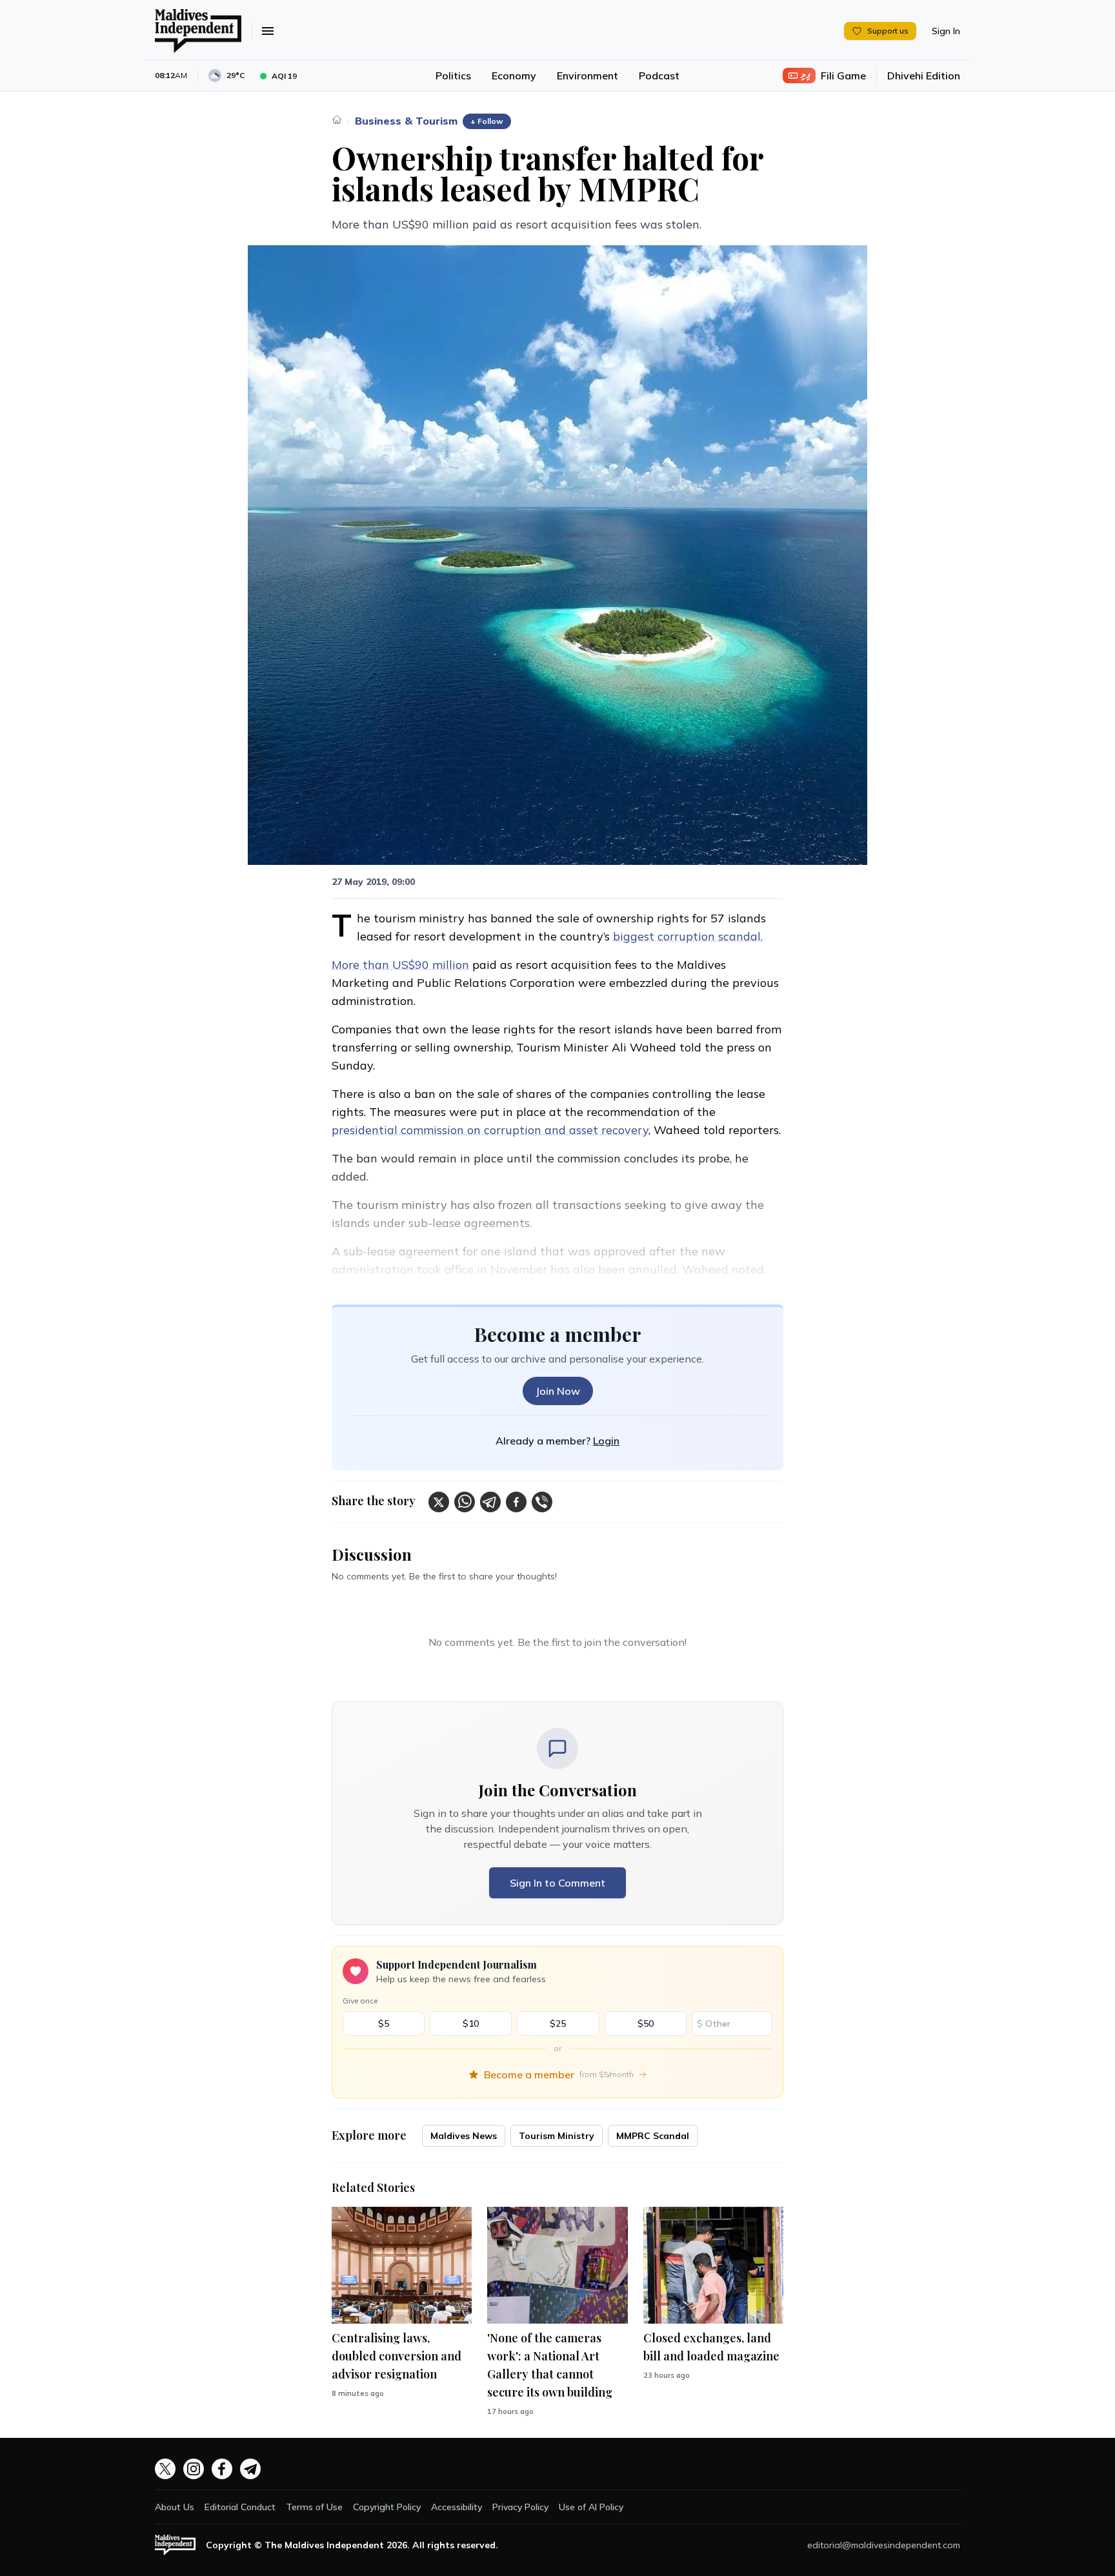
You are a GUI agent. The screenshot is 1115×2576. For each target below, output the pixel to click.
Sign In (946, 31)
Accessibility (457, 2507)
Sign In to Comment (557, 1883)
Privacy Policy (520, 2507)
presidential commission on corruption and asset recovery (490, 1130)
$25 (558, 2023)
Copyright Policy (387, 2507)
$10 (471, 2023)
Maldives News (464, 2136)
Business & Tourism (406, 121)
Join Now (558, 1391)
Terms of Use (314, 2507)
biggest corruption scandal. (688, 936)
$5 (384, 2023)
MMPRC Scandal (653, 2136)
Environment (588, 76)
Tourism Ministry (557, 2136)
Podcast (659, 76)
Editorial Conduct (240, 2507)
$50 (646, 2023)
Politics (453, 76)
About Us (175, 2507)
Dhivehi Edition (924, 76)
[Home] (337, 119)
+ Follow (487, 121)
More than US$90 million (400, 965)
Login (606, 1441)
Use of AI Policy (591, 2507)
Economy (514, 76)
